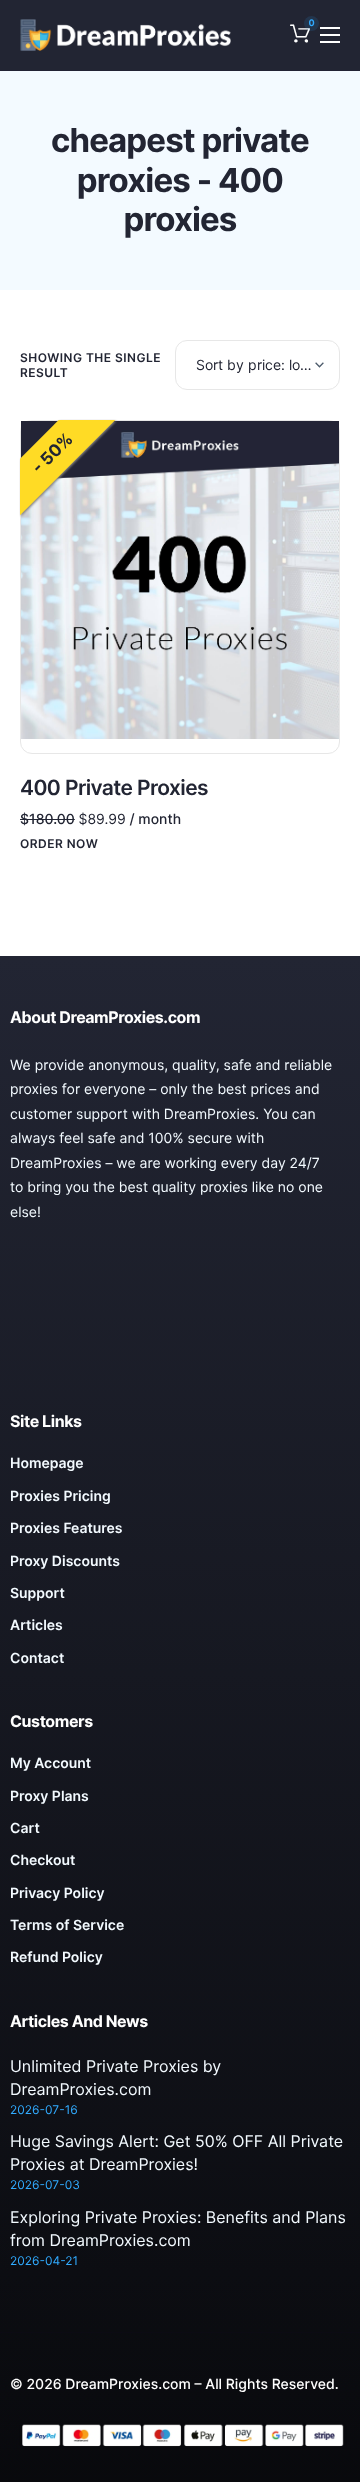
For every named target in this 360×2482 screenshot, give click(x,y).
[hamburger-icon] (330, 35)
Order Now (59, 844)
